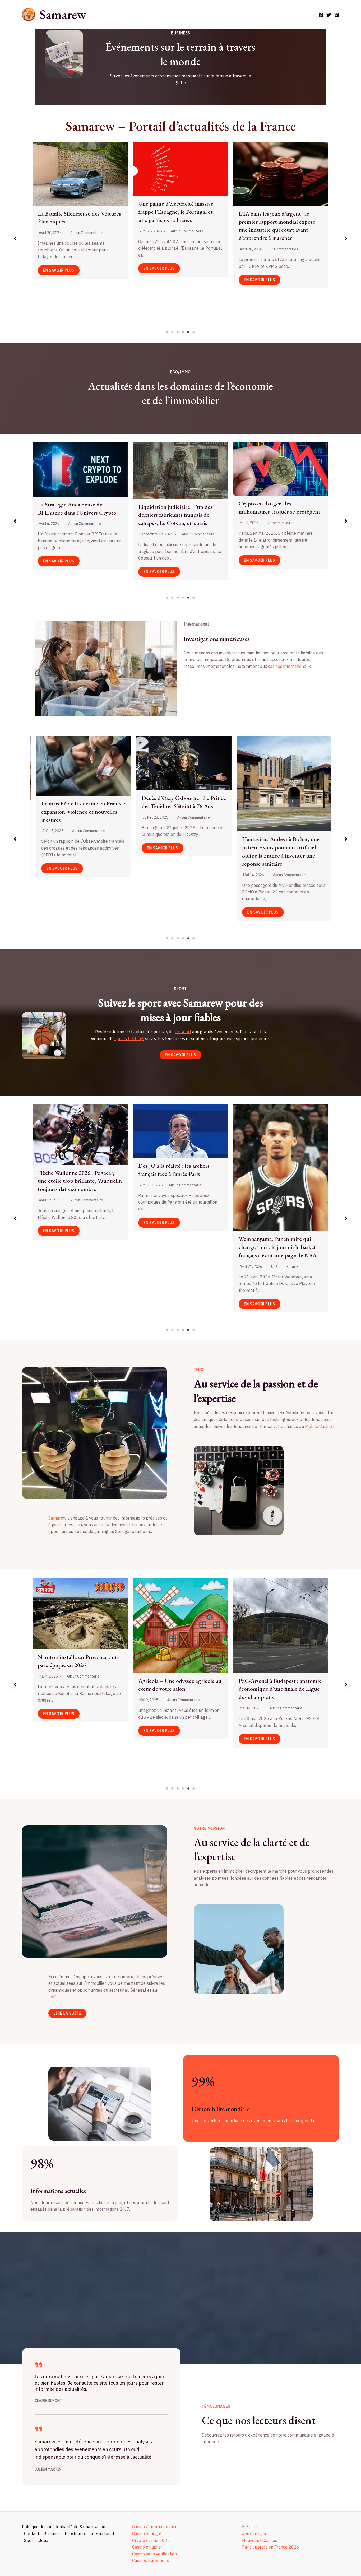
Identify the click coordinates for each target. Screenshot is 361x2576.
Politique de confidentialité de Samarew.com (64, 2527)
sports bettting (129, 1038)
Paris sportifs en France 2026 (271, 2547)
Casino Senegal (147, 2533)
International (102, 2533)
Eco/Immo (75, 2533)
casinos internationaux (289, 666)
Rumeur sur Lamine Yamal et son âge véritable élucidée (178, 1177)
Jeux (43, 2540)
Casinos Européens (151, 2560)
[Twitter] (329, 15)
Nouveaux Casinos (260, 2540)
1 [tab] (167, 332)
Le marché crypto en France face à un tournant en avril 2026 (279, 506)
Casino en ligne (147, 2547)
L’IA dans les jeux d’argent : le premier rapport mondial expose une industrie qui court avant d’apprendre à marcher (76, 1661)
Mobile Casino (318, 1426)
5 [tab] (188, 332)
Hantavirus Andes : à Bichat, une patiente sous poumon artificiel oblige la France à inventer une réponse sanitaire (47, 851)
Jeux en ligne (255, 2533)
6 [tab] (194, 332)
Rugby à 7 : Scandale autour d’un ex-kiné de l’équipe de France (77, 1176)
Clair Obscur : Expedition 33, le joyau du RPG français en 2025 (176, 1643)
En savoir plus (59, 274)
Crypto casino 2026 (151, 2540)
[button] (15, 239)
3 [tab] (178, 332)
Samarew (63, 14)
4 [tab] (183, 332)
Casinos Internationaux (154, 2527)
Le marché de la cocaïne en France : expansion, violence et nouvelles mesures (80, 218)
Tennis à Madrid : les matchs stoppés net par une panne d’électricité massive (272, 1184)
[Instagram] (337, 15)
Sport (29, 2540)
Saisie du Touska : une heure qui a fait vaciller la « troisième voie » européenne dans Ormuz (249, 788)
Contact (32, 2533)
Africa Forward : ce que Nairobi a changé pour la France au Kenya (148, 843)
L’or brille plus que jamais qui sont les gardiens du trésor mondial (179, 515)
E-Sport (249, 2527)
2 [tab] (173, 332)
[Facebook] (321, 15)
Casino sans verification (154, 2554)
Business (52, 2533)
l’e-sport (183, 1032)
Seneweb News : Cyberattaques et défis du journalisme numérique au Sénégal (179, 205)
